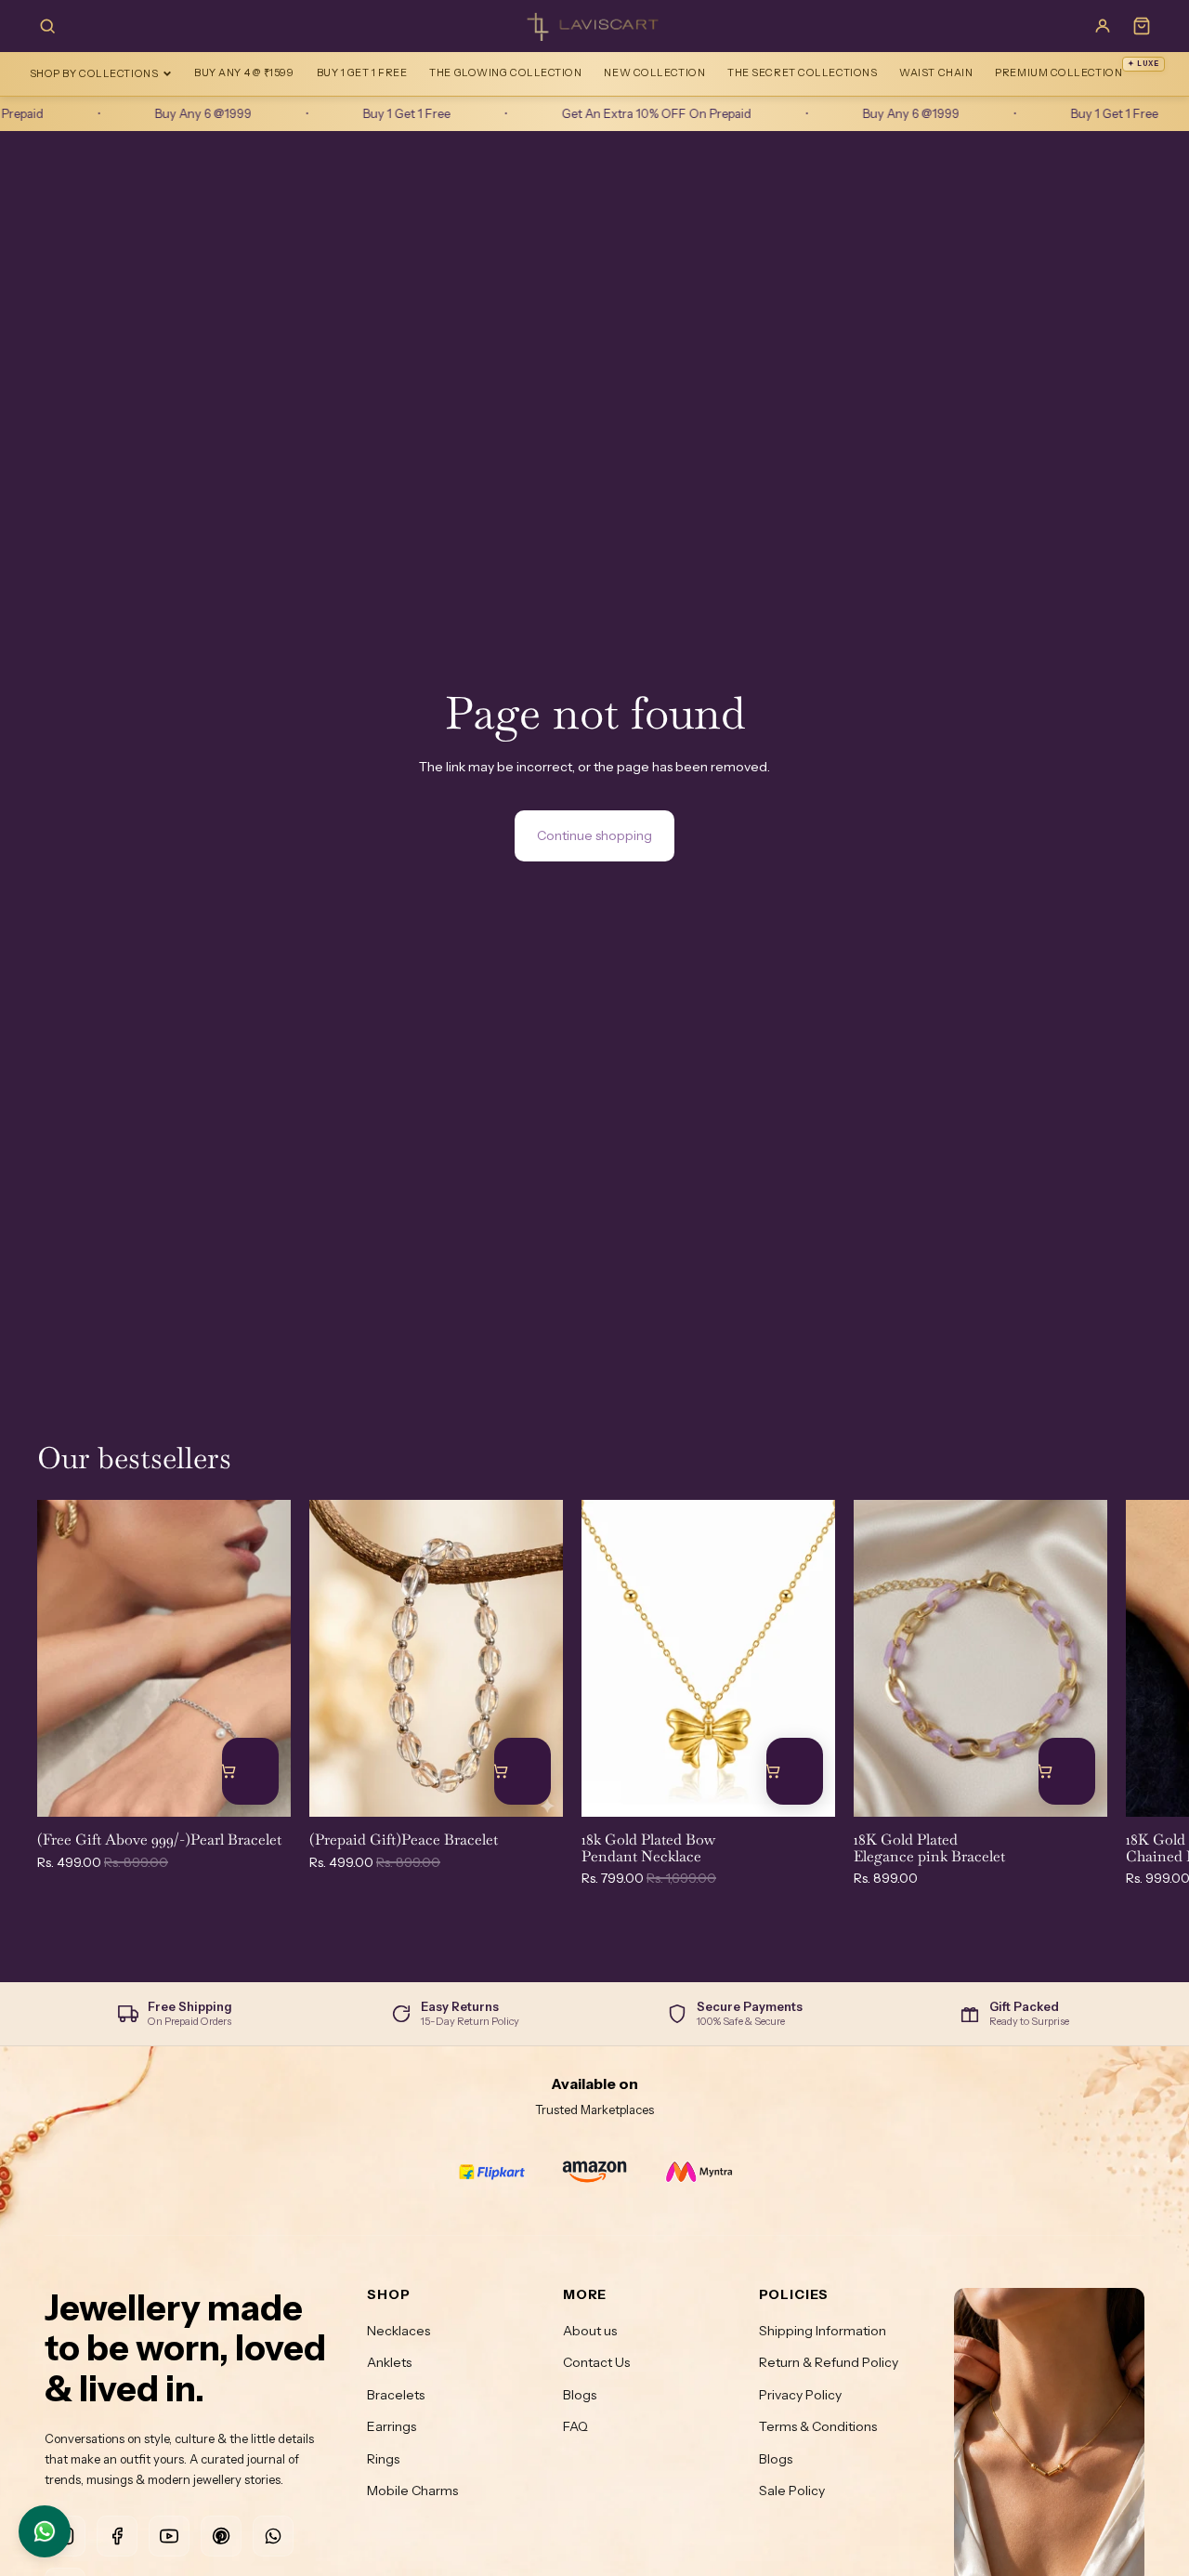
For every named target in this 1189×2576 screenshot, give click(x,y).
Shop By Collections (94, 73)
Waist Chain (936, 72)
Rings (383, 2459)
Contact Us (596, 2362)
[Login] (1103, 26)
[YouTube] (169, 2536)
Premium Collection (1077, 69)
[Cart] (1142, 26)
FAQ (575, 2426)
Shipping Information (823, 2331)
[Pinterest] (221, 2536)
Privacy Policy (800, 2395)
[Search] (47, 26)
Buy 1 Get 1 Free (362, 72)
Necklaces (399, 2331)
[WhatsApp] (273, 2536)
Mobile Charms (412, 2491)
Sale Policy (792, 2491)
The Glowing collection (505, 72)
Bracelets (396, 2395)
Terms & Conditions (818, 2426)
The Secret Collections (802, 72)
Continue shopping (594, 835)
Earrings (392, 2426)
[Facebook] (117, 2536)
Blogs (580, 2395)
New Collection (654, 72)
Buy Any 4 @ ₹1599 (244, 72)
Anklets (389, 2362)
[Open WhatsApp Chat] (45, 2531)
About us (590, 2331)
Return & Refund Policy (829, 2362)
